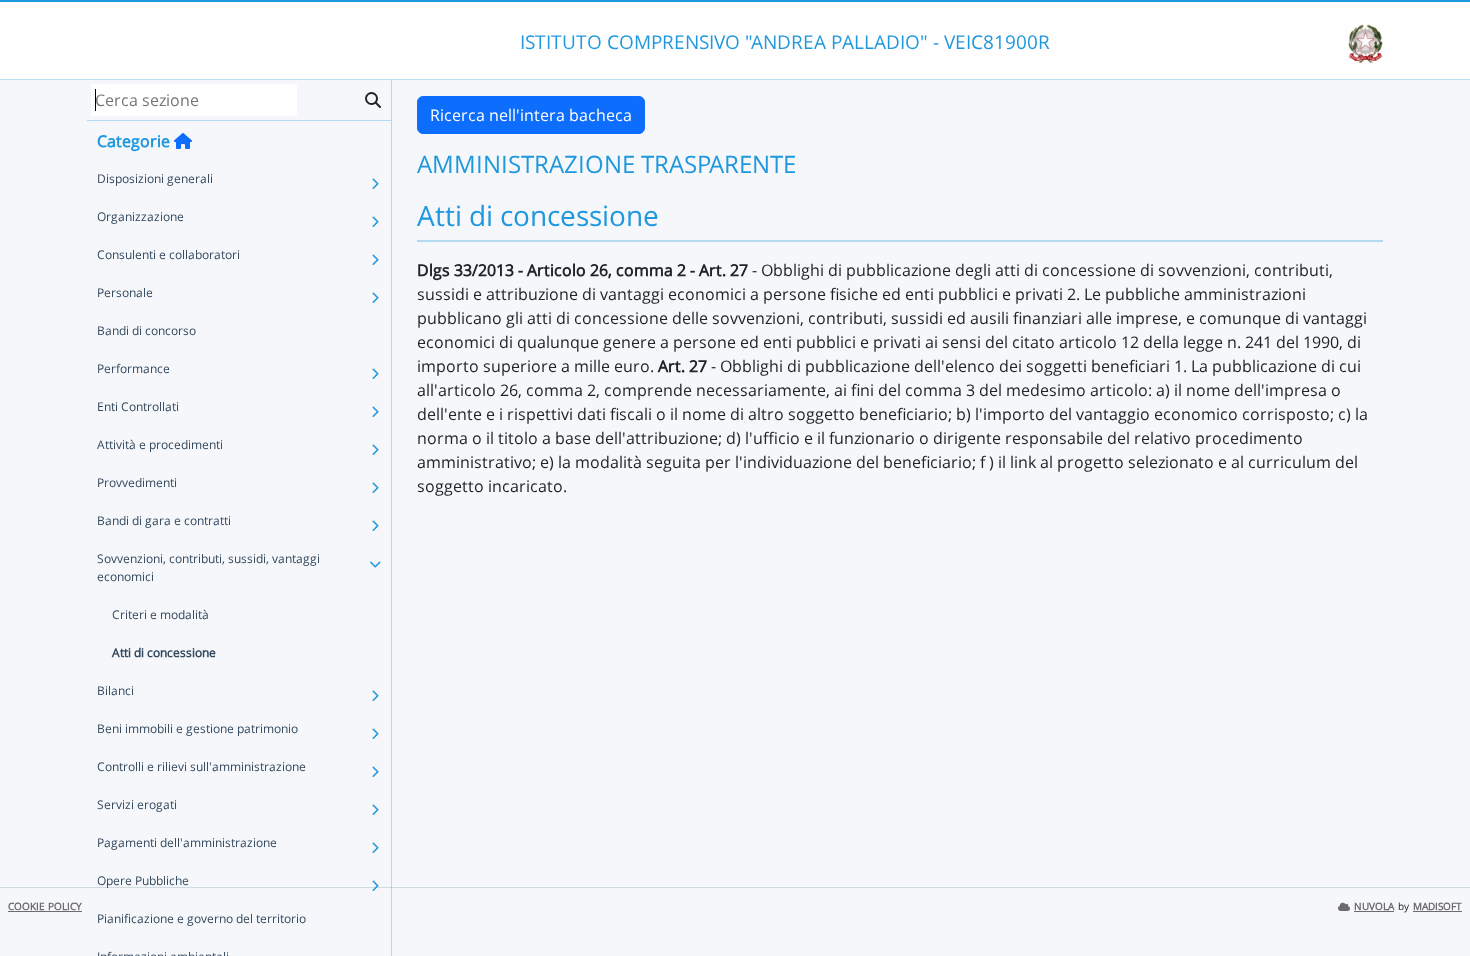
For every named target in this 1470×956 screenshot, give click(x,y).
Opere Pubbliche (143, 880)
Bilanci (115, 690)
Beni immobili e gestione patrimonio (197, 728)
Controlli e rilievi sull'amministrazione (201, 766)
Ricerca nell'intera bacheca (531, 115)
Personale (125, 292)
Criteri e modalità (160, 614)
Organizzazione (140, 216)
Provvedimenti (137, 482)
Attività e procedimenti (160, 444)
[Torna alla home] (183, 141)
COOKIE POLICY (45, 906)
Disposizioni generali (155, 178)
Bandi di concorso (146, 330)
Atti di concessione (164, 652)
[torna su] (1429, 895)
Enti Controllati (138, 406)
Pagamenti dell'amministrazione (187, 842)
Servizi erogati (137, 804)
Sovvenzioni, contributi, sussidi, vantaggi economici (208, 567)
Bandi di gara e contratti (164, 520)
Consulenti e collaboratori (168, 254)
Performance (133, 368)
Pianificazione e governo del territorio (201, 918)
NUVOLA (1374, 906)
